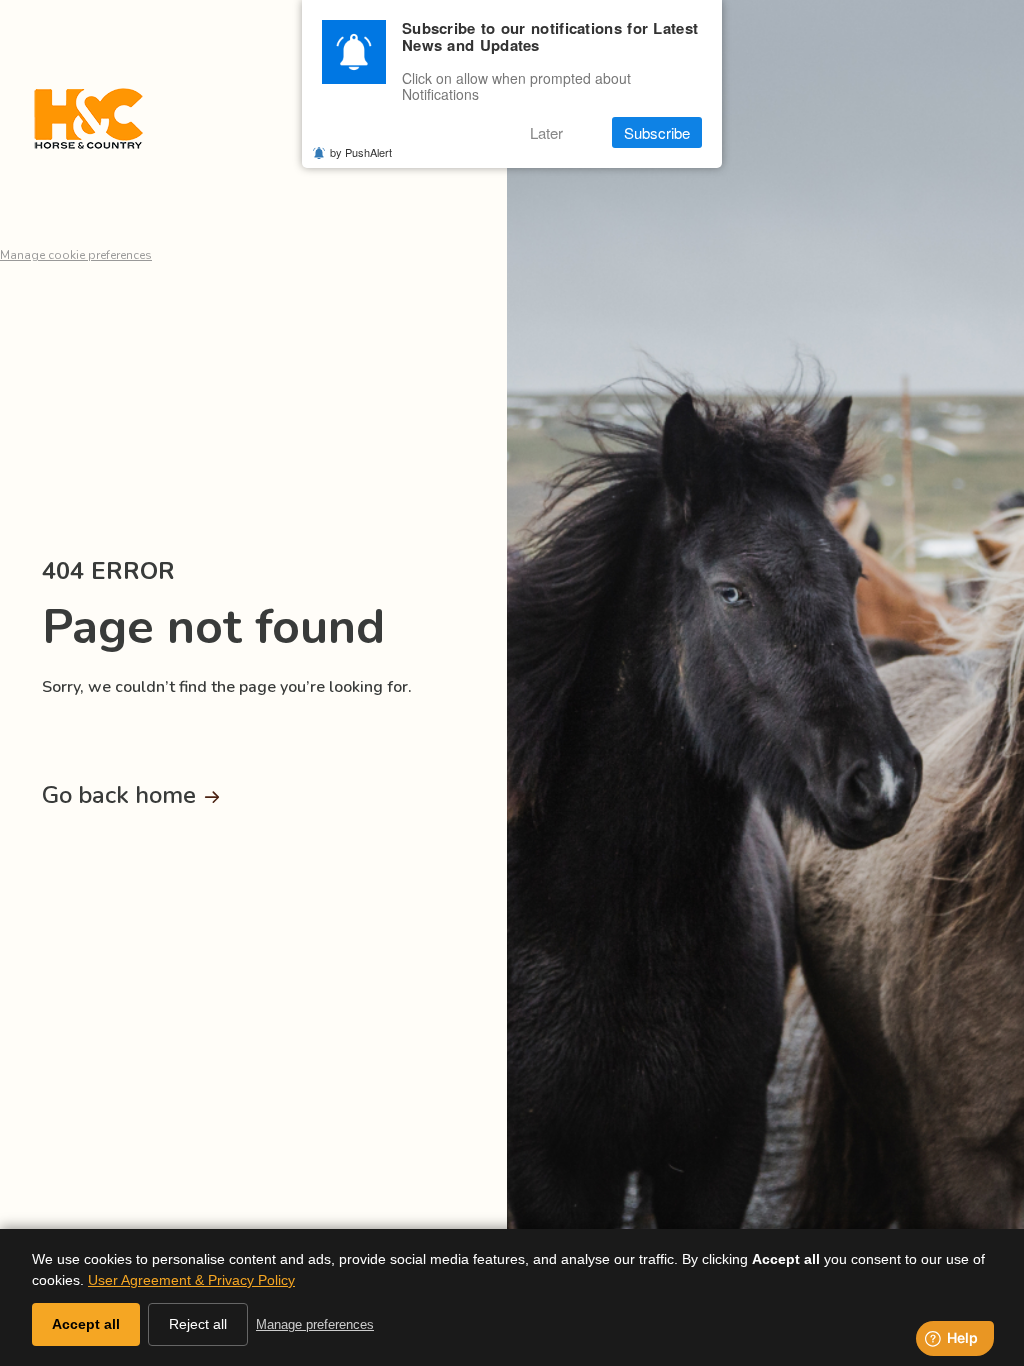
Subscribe (657, 132)
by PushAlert (361, 152)
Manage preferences (315, 1324)
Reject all (198, 1324)
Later (546, 132)
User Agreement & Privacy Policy (191, 1280)
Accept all (86, 1324)
